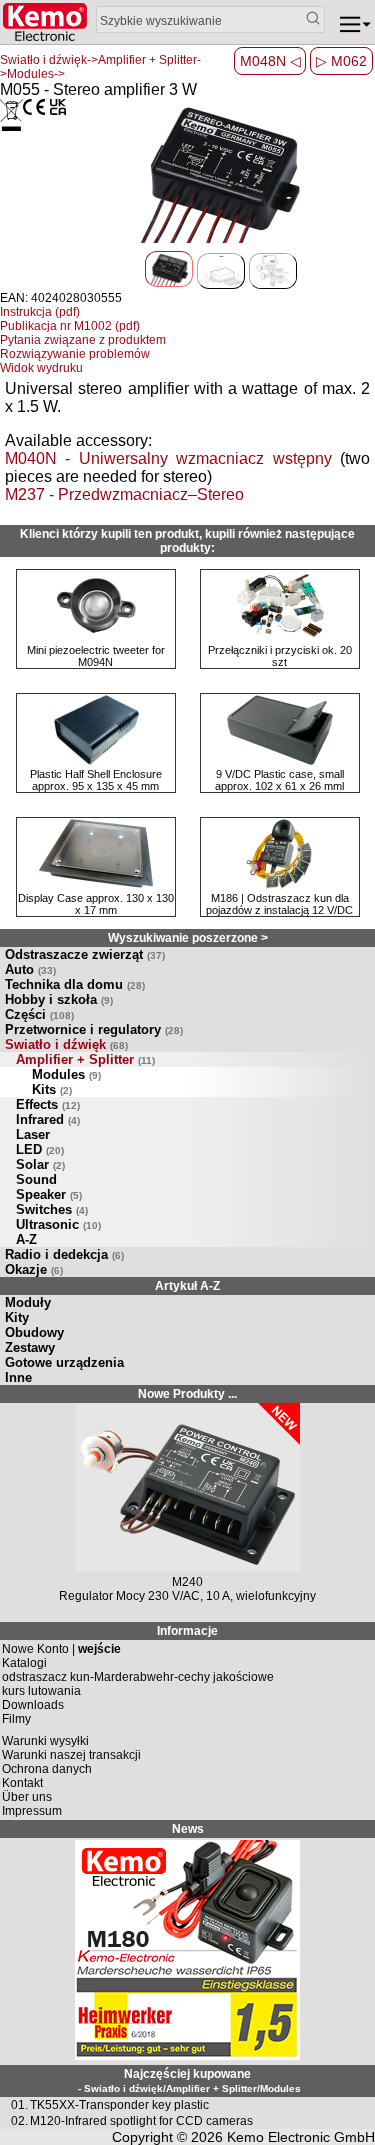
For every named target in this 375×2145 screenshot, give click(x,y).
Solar (40, 1164)
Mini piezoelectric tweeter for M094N (96, 656)
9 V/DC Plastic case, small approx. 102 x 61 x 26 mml (279, 780)
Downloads (33, 1705)
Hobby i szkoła (59, 999)
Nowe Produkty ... (187, 1394)
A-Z (26, 1239)
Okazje (34, 1269)
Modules (66, 1074)
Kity (17, 1317)
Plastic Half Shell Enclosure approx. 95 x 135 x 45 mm (96, 780)
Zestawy (30, 1347)
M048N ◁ (270, 61)
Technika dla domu (75, 984)
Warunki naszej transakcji (71, 1755)
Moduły (28, 1302)
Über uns (27, 1797)
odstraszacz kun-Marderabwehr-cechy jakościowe (138, 1677)
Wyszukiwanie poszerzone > (188, 938)
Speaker (49, 1194)
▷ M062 (341, 61)
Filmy (16, 1719)
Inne (18, 1377)
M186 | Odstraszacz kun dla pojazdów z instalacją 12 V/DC (279, 904)
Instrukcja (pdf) (40, 312)
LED (40, 1149)
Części (39, 1014)
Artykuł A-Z (187, 1286)
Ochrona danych (47, 1769)
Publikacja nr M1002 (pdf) (70, 326)
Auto (30, 969)
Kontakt (22, 1783)
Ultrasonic (58, 1224)
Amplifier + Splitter (85, 1059)
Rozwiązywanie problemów (75, 354)
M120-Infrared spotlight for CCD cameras (141, 2121)
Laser (33, 1134)
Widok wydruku (41, 368)
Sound (36, 1179)
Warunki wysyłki (45, 1741)
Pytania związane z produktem (83, 340)
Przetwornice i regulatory (94, 1029)
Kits (52, 1089)
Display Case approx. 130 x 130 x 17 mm (96, 904)
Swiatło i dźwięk (66, 1044)
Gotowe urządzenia (64, 1362)
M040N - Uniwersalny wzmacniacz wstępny (168, 458)
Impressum (32, 1811)
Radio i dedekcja (64, 1254)
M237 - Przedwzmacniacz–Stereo (124, 494)
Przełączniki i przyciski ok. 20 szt (280, 656)
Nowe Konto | (61, 1649)
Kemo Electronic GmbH (301, 2137)
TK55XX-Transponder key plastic (119, 2105)
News (188, 1829)
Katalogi (24, 1663)
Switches (52, 1209)
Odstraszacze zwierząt (85, 954)
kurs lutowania (41, 1691)
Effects (48, 1104)
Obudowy (34, 1332)
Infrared (48, 1119)
